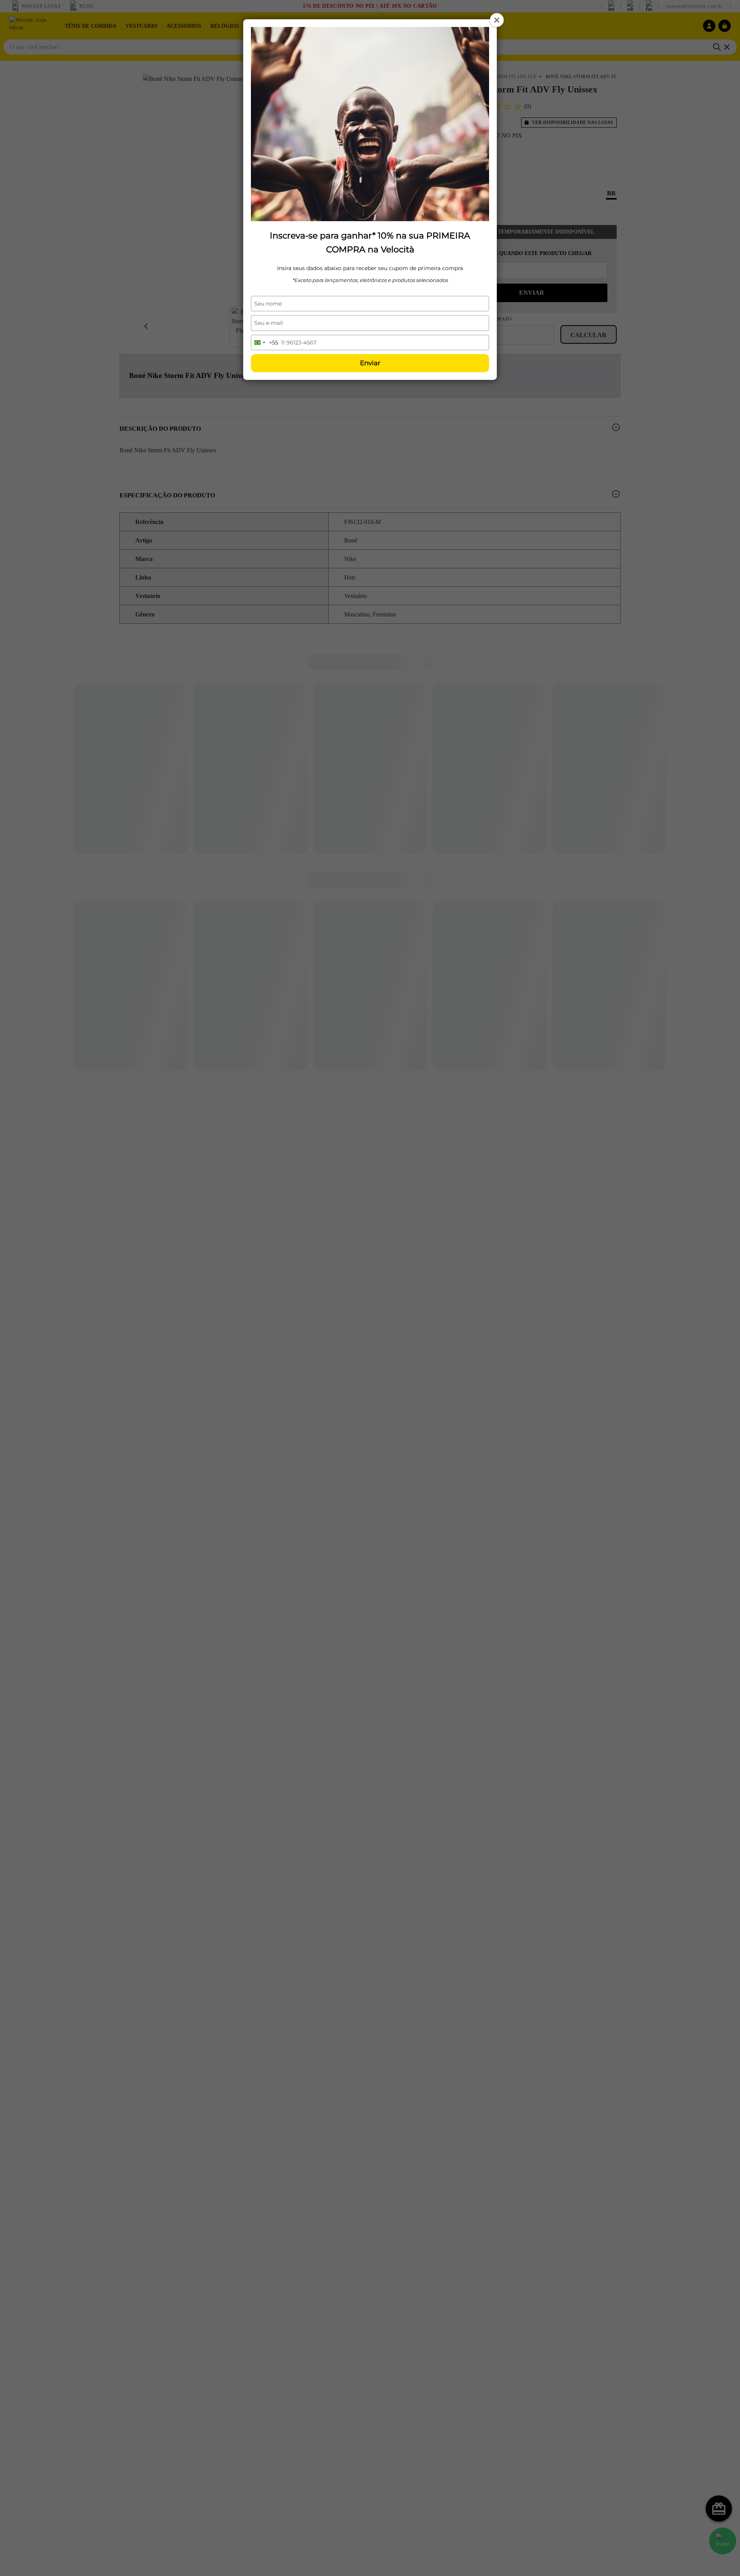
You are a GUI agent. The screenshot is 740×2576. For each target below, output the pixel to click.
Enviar (370, 363)
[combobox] (265, 343)
